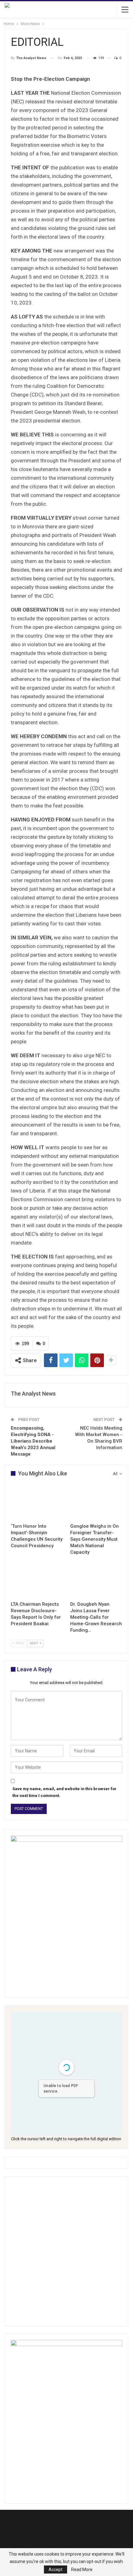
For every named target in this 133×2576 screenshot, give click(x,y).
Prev (20, 1643)
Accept (56, 2570)
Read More (82, 2570)
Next (34, 1643)
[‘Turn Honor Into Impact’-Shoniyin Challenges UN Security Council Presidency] (37, 1502)
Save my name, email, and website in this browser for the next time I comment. (64, 1792)
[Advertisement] (66, 2251)
